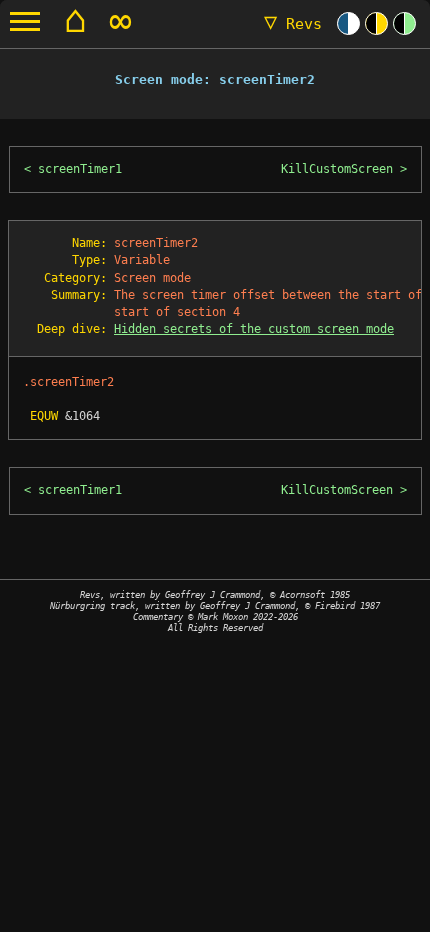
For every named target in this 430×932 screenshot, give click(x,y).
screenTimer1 (80, 169)
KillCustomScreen (337, 169)
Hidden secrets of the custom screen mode (254, 329)
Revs (293, 24)
